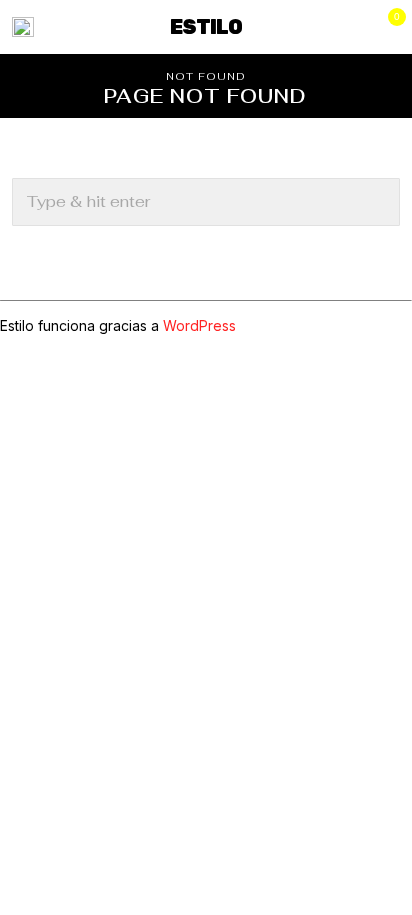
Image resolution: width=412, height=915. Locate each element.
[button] (376, 202)
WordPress (199, 325)
